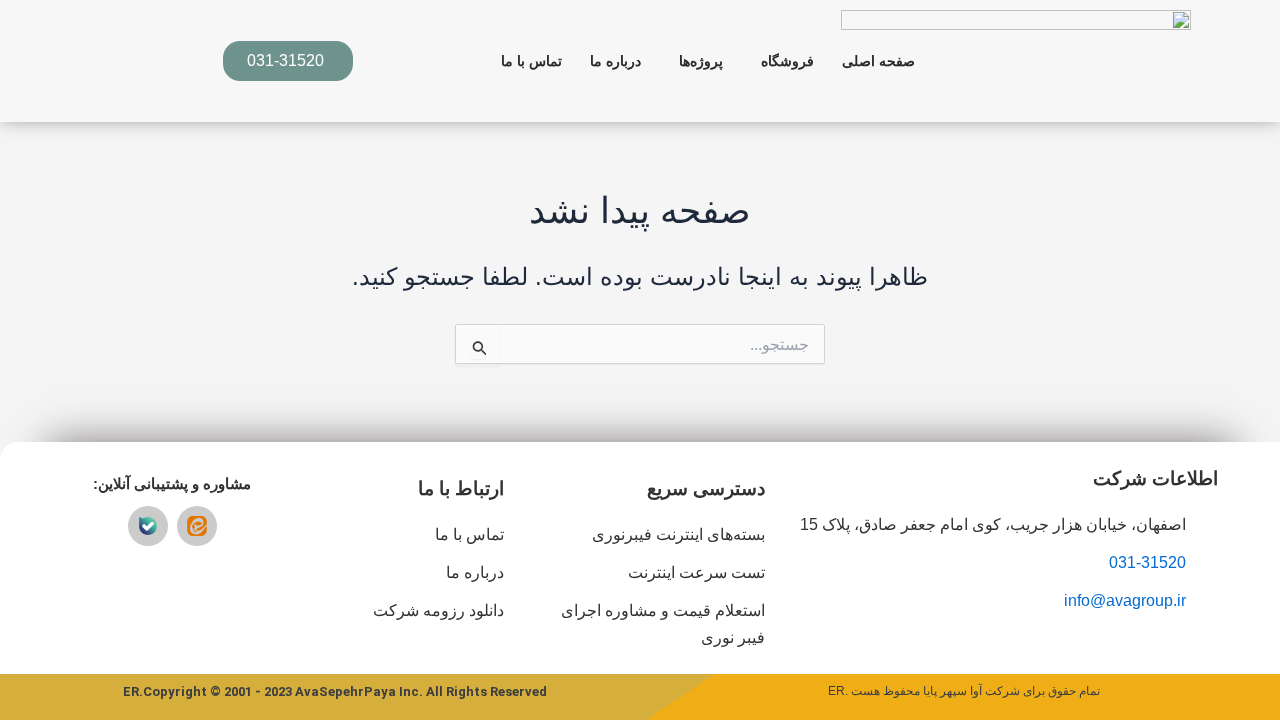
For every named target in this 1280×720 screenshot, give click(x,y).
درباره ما (615, 61)
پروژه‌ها (701, 61)
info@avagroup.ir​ (1125, 600)
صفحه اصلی (878, 61)
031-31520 (1147, 562)
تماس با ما (531, 61)
